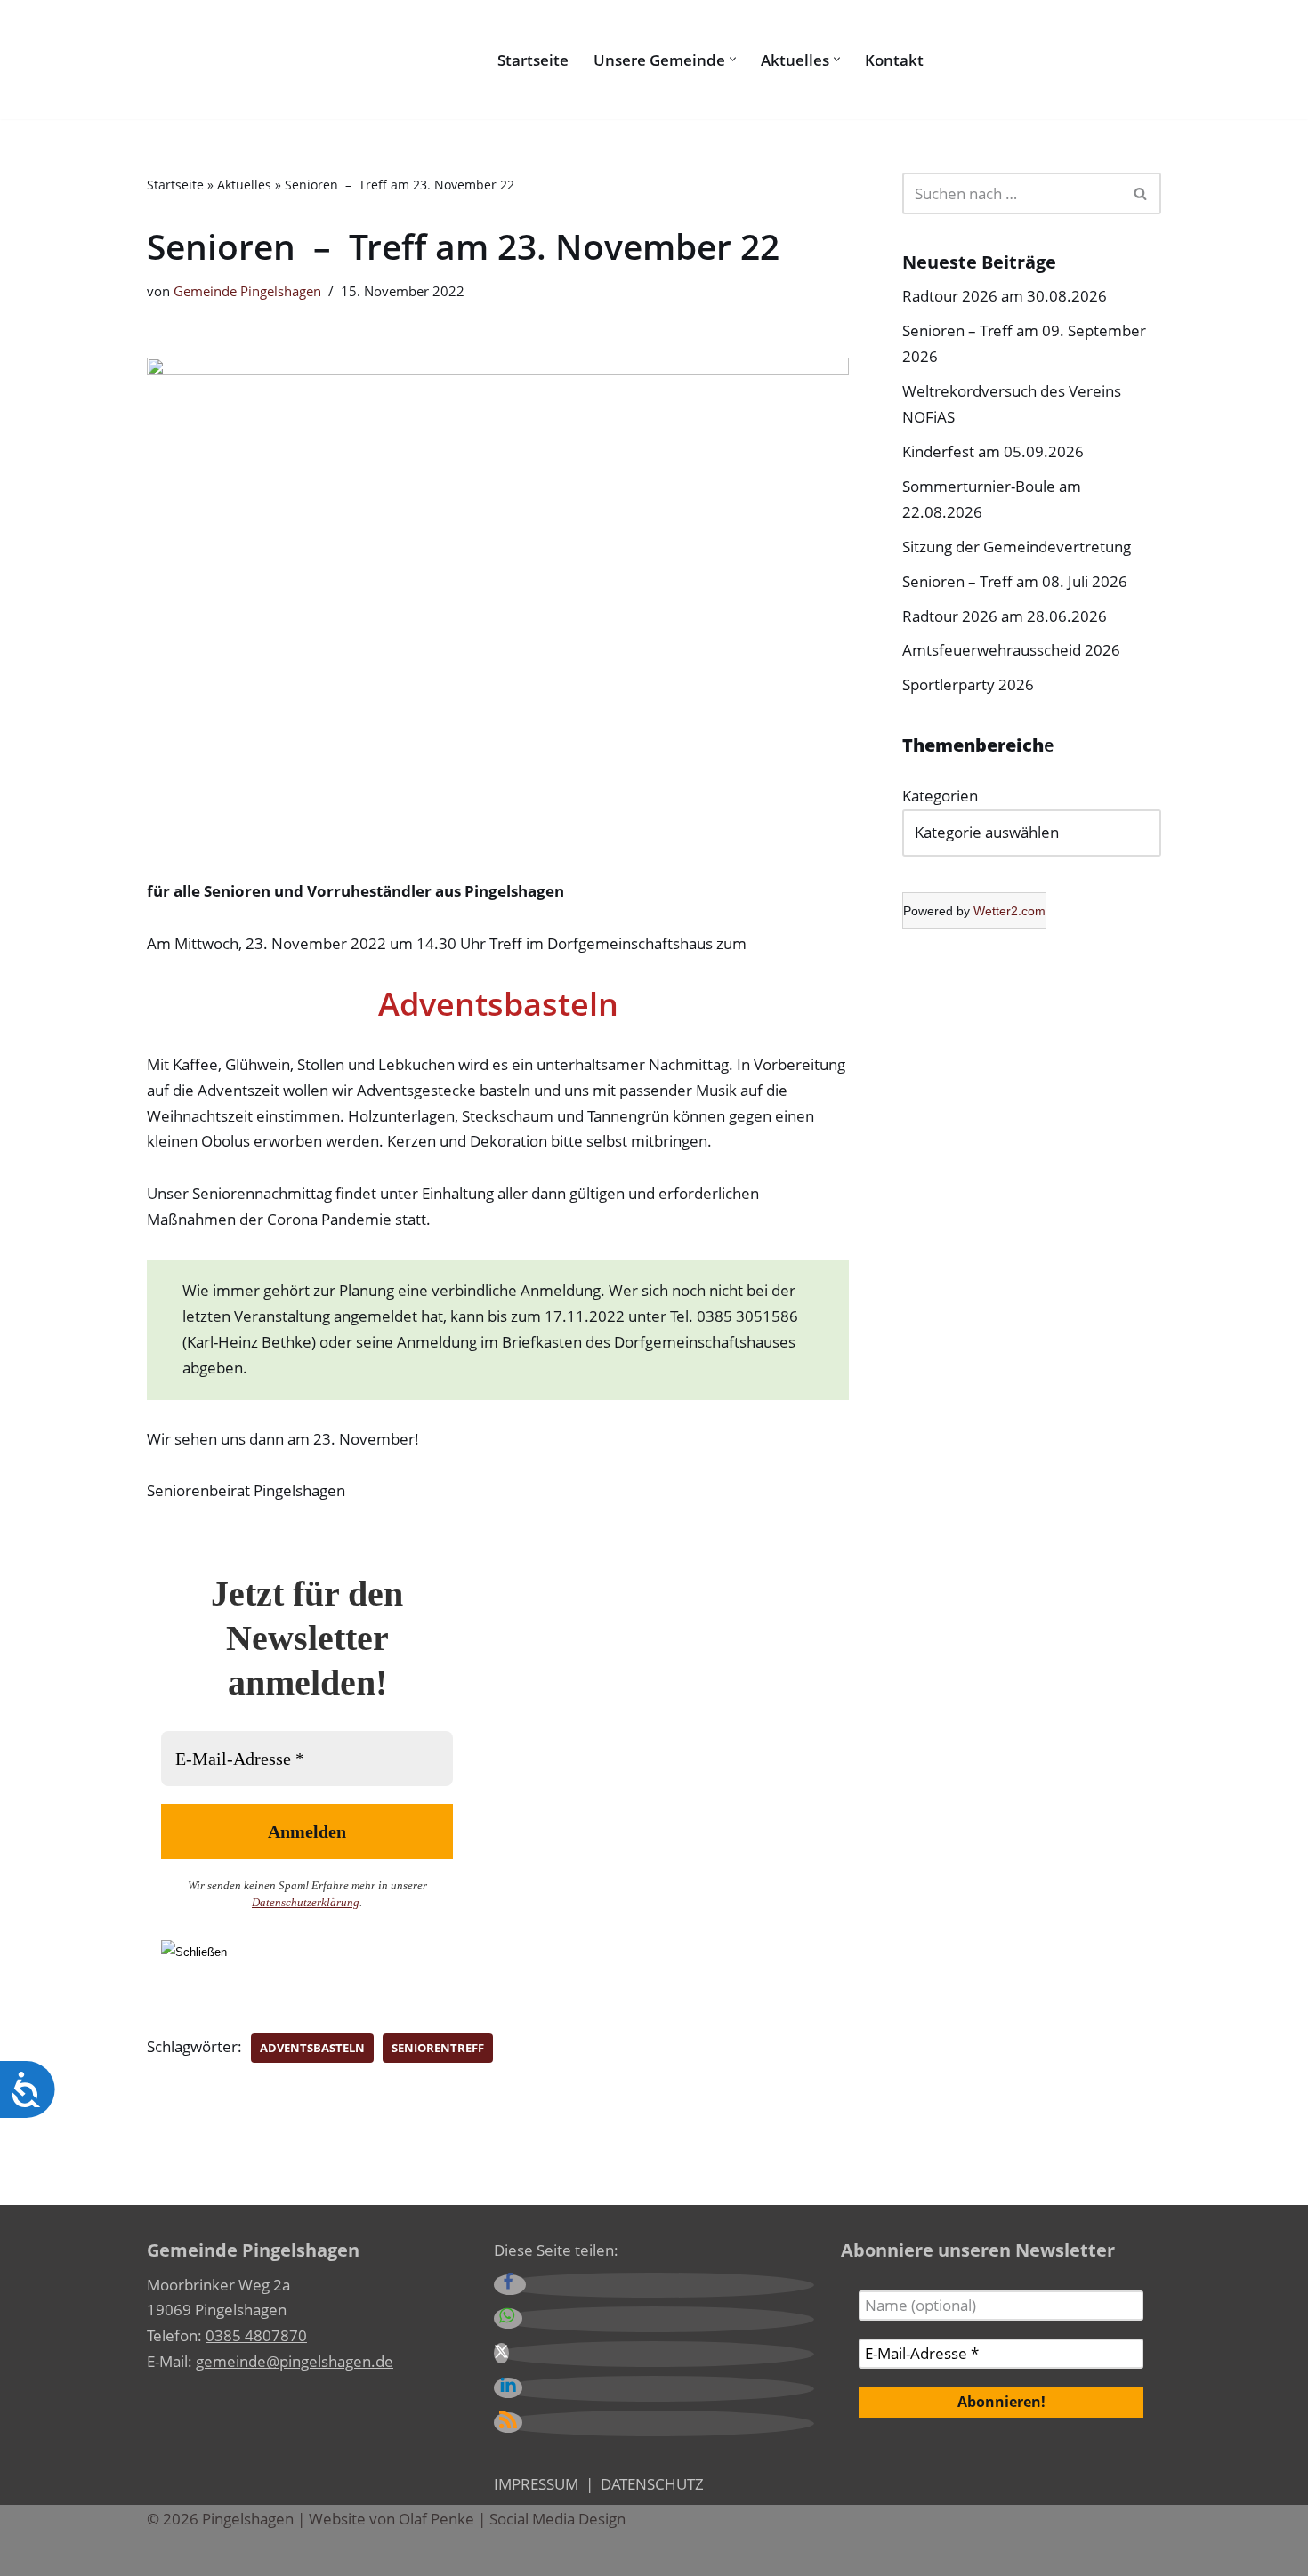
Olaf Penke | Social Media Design (512, 2519)
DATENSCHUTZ (652, 2484)
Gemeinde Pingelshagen (247, 291)
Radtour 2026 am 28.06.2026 (1005, 616)
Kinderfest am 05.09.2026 (993, 451)
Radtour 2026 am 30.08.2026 (1005, 296)
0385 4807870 (256, 2335)
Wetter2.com (1009, 911)
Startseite (533, 60)
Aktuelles (244, 185)
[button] (733, 59)
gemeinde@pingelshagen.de (295, 2361)
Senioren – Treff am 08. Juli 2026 (1015, 581)
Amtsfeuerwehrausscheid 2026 (1011, 650)
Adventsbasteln (312, 2048)
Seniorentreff (438, 2048)
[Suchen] (943, 59)
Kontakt (894, 60)
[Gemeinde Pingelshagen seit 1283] (307, 60)
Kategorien (940, 796)
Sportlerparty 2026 (968, 684)
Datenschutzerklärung (306, 1902)
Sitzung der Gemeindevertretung (1017, 547)
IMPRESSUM (536, 2484)
